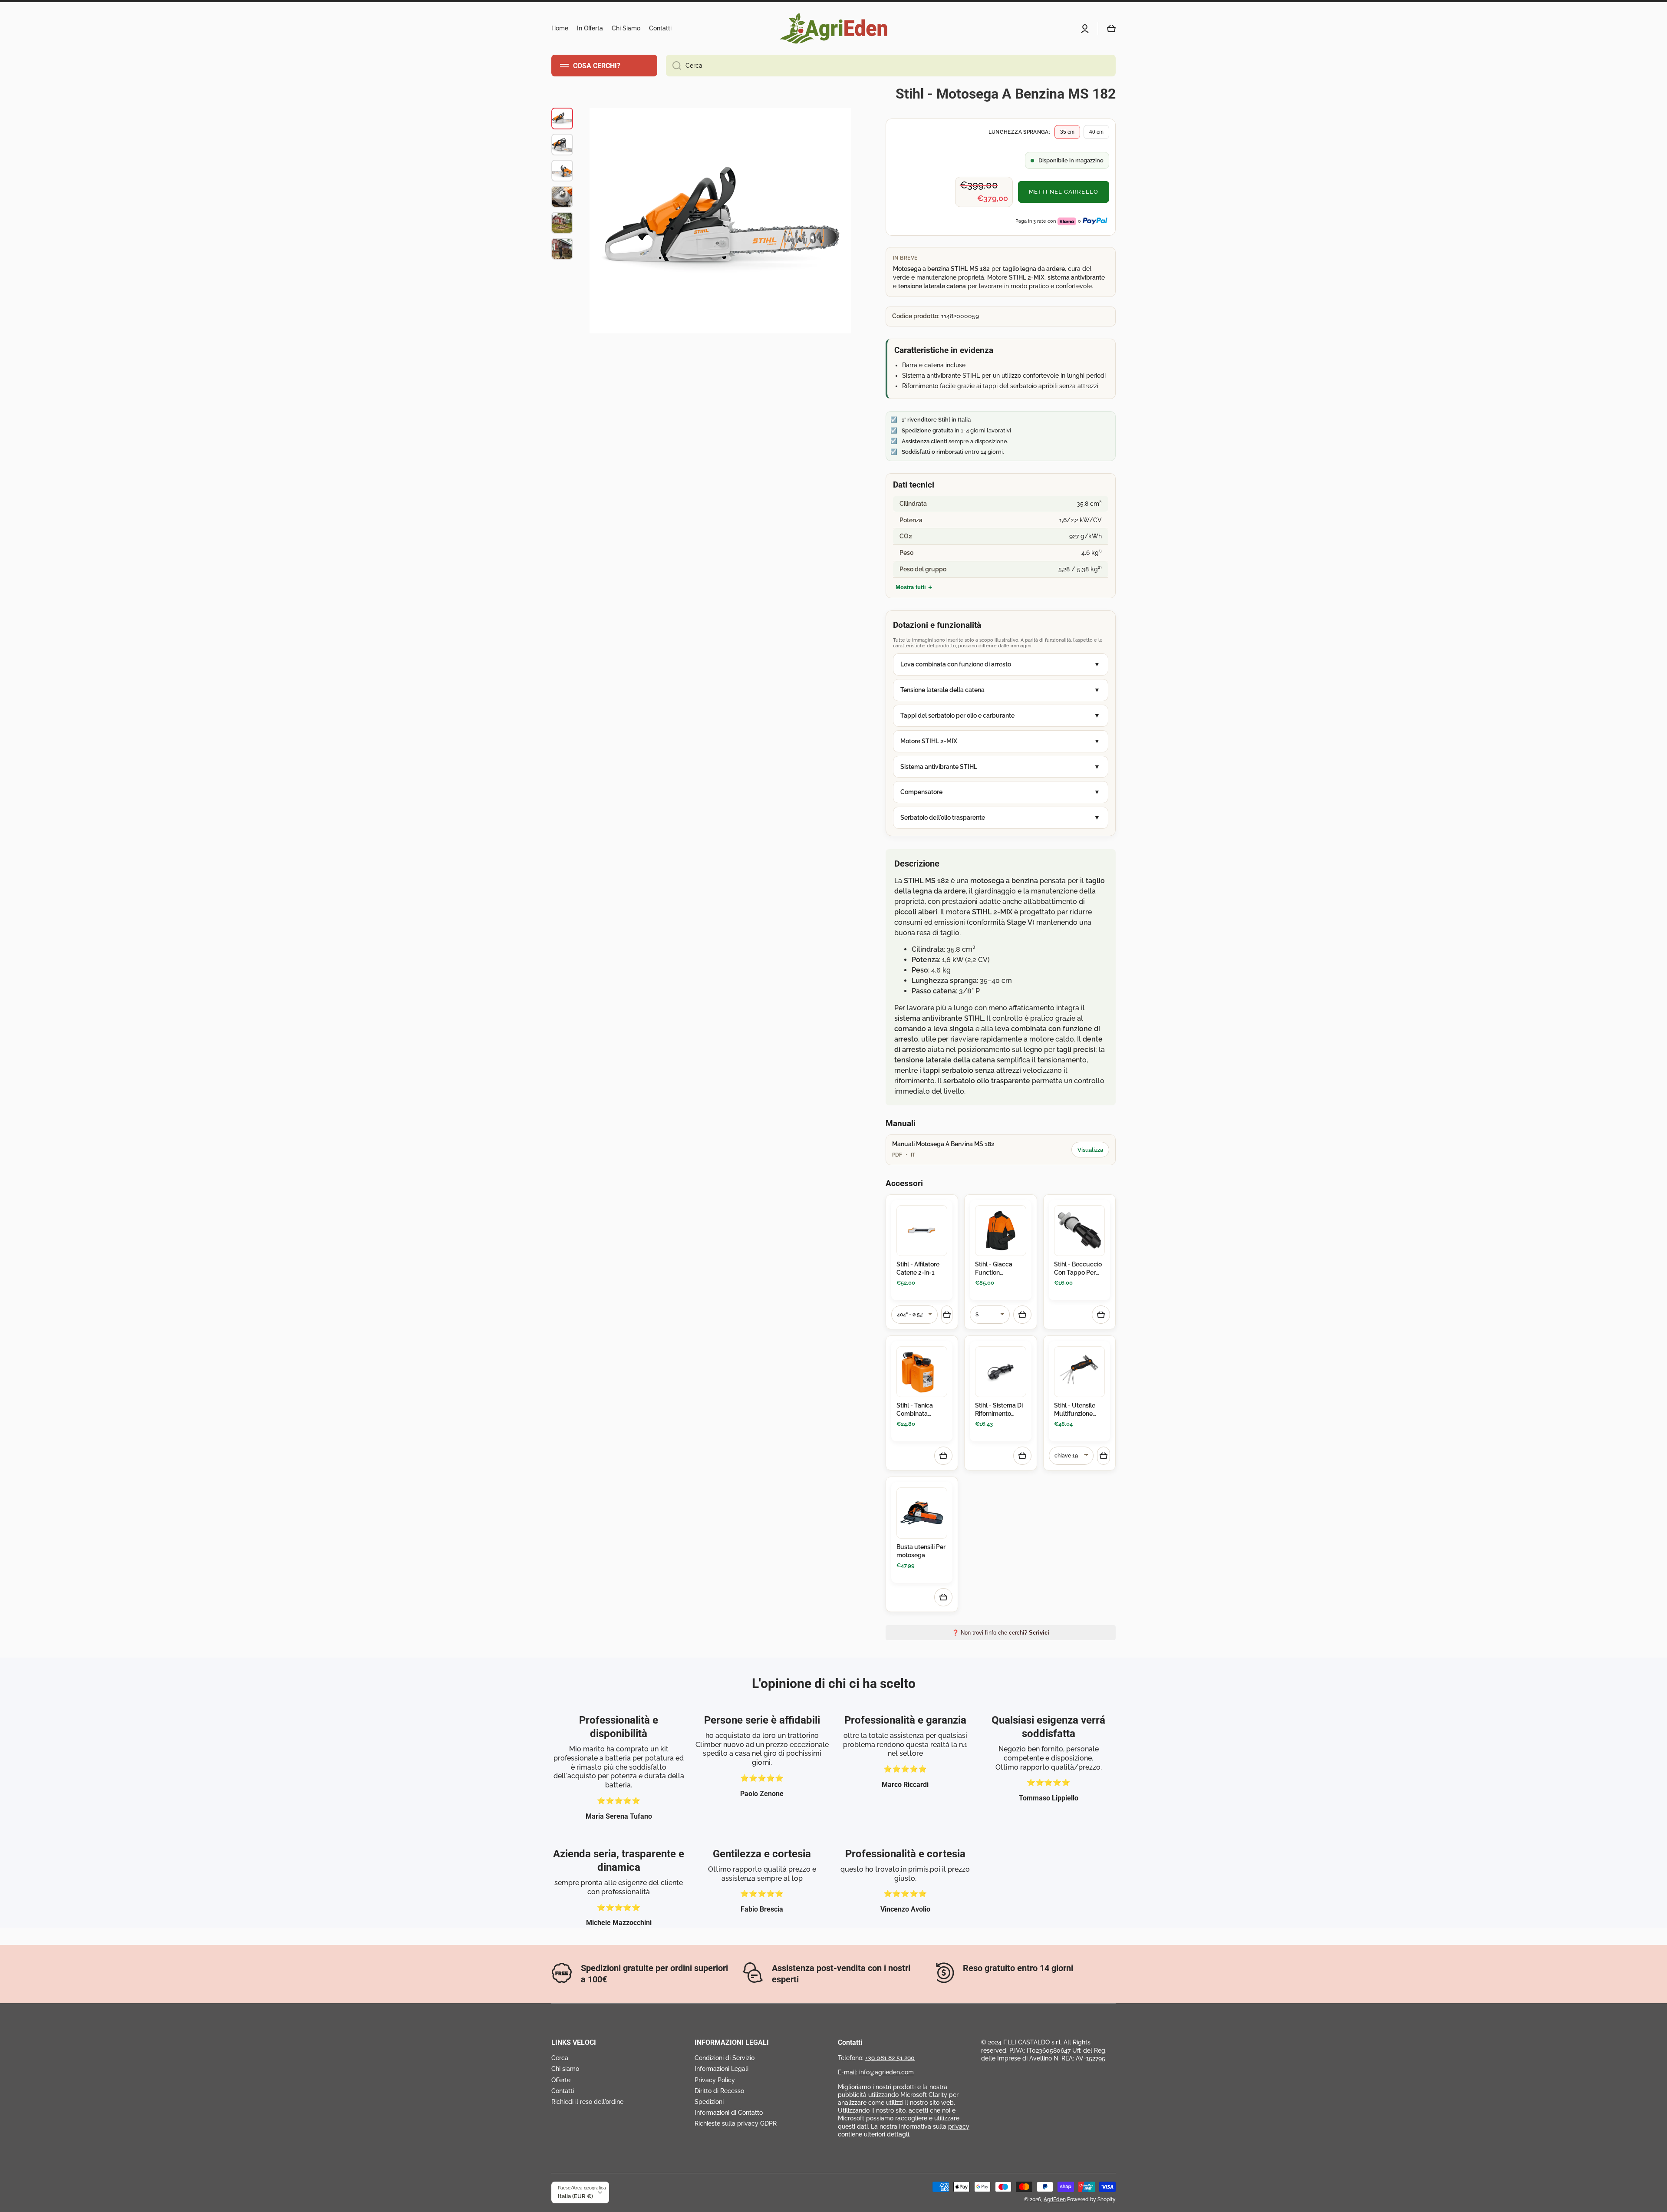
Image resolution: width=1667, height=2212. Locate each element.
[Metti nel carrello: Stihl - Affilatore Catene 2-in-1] (947, 1315)
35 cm (1067, 132)
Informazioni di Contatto (729, 2113)
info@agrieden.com (886, 2072)
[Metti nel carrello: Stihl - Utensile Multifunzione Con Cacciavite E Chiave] (1104, 1456)
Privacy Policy (715, 2080)
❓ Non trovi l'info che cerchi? (1001, 1633)
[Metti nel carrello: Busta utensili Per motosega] (943, 1597)
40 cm (1096, 132)
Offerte (561, 2080)
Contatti (563, 2091)
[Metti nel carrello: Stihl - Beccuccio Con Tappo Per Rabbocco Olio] (1101, 1315)
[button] (1111, 29)
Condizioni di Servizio (725, 2058)
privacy (959, 2126)
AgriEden (1055, 2199)
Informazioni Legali (721, 2069)
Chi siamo (565, 2069)
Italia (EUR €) (575, 2196)
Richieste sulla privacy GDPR (736, 2123)
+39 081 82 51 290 (890, 2058)
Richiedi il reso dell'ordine (587, 2102)
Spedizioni (709, 2102)
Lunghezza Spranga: (1019, 132)
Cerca (560, 2058)
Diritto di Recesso (719, 2091)
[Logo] (833, 28)
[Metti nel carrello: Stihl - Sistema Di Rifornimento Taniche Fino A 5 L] (1022, 1456)
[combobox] (891, 66)
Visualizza (1090, 1150)
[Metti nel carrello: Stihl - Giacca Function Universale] (1022, 1315)
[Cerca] (674, 66)
